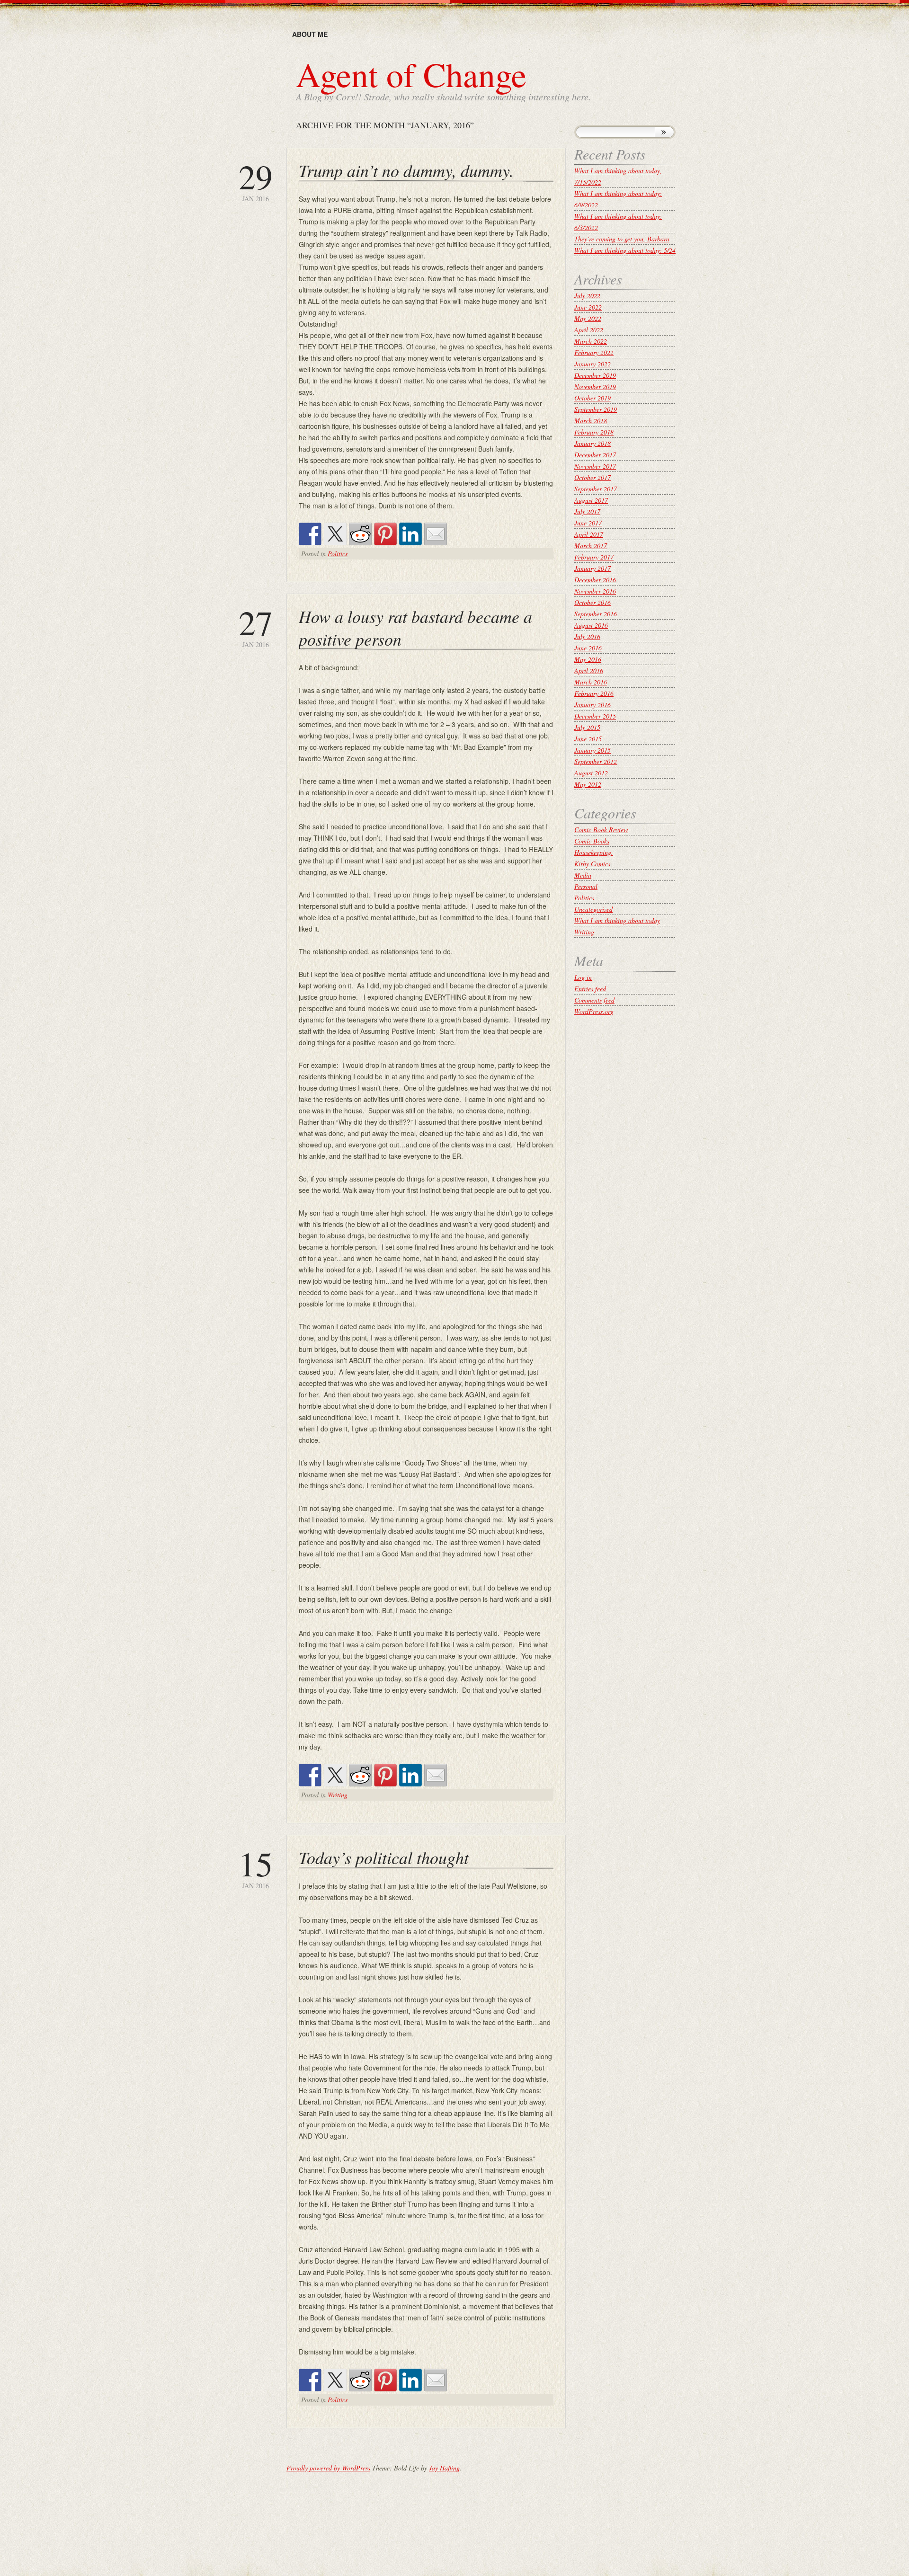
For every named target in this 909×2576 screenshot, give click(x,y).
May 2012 (588, 784)
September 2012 (596, 761)
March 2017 (591, 546)
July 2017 (587, 511)
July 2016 (587, 636)
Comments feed (594, 1000)
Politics (338, 554)
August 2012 (591, 773)
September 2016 (596, 614)
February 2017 (594, 557)
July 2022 (587, 296)
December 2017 (595, 455)
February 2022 (594, 352)
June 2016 (588, 648)
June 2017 (588, 523)
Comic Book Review (601, 830)
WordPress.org (594, 1011)
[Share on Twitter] (335, 534)
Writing (338, 1795)
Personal (586, 886)
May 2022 (588, 318)
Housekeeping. (594, 852)
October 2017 (593, 477)
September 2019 (596, 409)
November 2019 (595, 386)
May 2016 (588, 659)
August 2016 (591, 625)
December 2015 (595, 716)
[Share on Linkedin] (410, 534)
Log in (583, 977)
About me (310, 34)
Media (583, 875)
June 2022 (588, 307)
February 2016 (594, 693)
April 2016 (589, 671)
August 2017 (591, 500)
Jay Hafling (444, 2468)
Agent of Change (411, 74)
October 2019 (593, 398)
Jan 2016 (256, 181)
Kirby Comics (592, 864)
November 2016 (595, 591)
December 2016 (595, 580)
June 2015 (588, 739)
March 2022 (591, 341)
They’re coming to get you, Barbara (622, 239)
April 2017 (589, 534)
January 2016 (593, 705)
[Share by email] (436, 534)
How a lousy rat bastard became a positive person (415, 627)
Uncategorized (593, 909)
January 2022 (593, 364)
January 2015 (593, 750)
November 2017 (595, 466)
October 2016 (593, 602)
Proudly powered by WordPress (328, 2468)
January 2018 (593, 443)
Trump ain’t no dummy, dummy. (406, 170)
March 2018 (591, 421)
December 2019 (595, 375)
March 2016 (591, 682)
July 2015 (587, 727)
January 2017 (593, 568)
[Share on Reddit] (360, 534)
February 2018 (594, 432)
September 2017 (596, 489)
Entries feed (590, 989)
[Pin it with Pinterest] (385, 534)
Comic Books (592, 841)
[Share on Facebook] (310, 534)
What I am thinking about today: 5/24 (625, 250)
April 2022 (589, 330)
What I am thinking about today (617, 920)
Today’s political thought (384, 1857)
